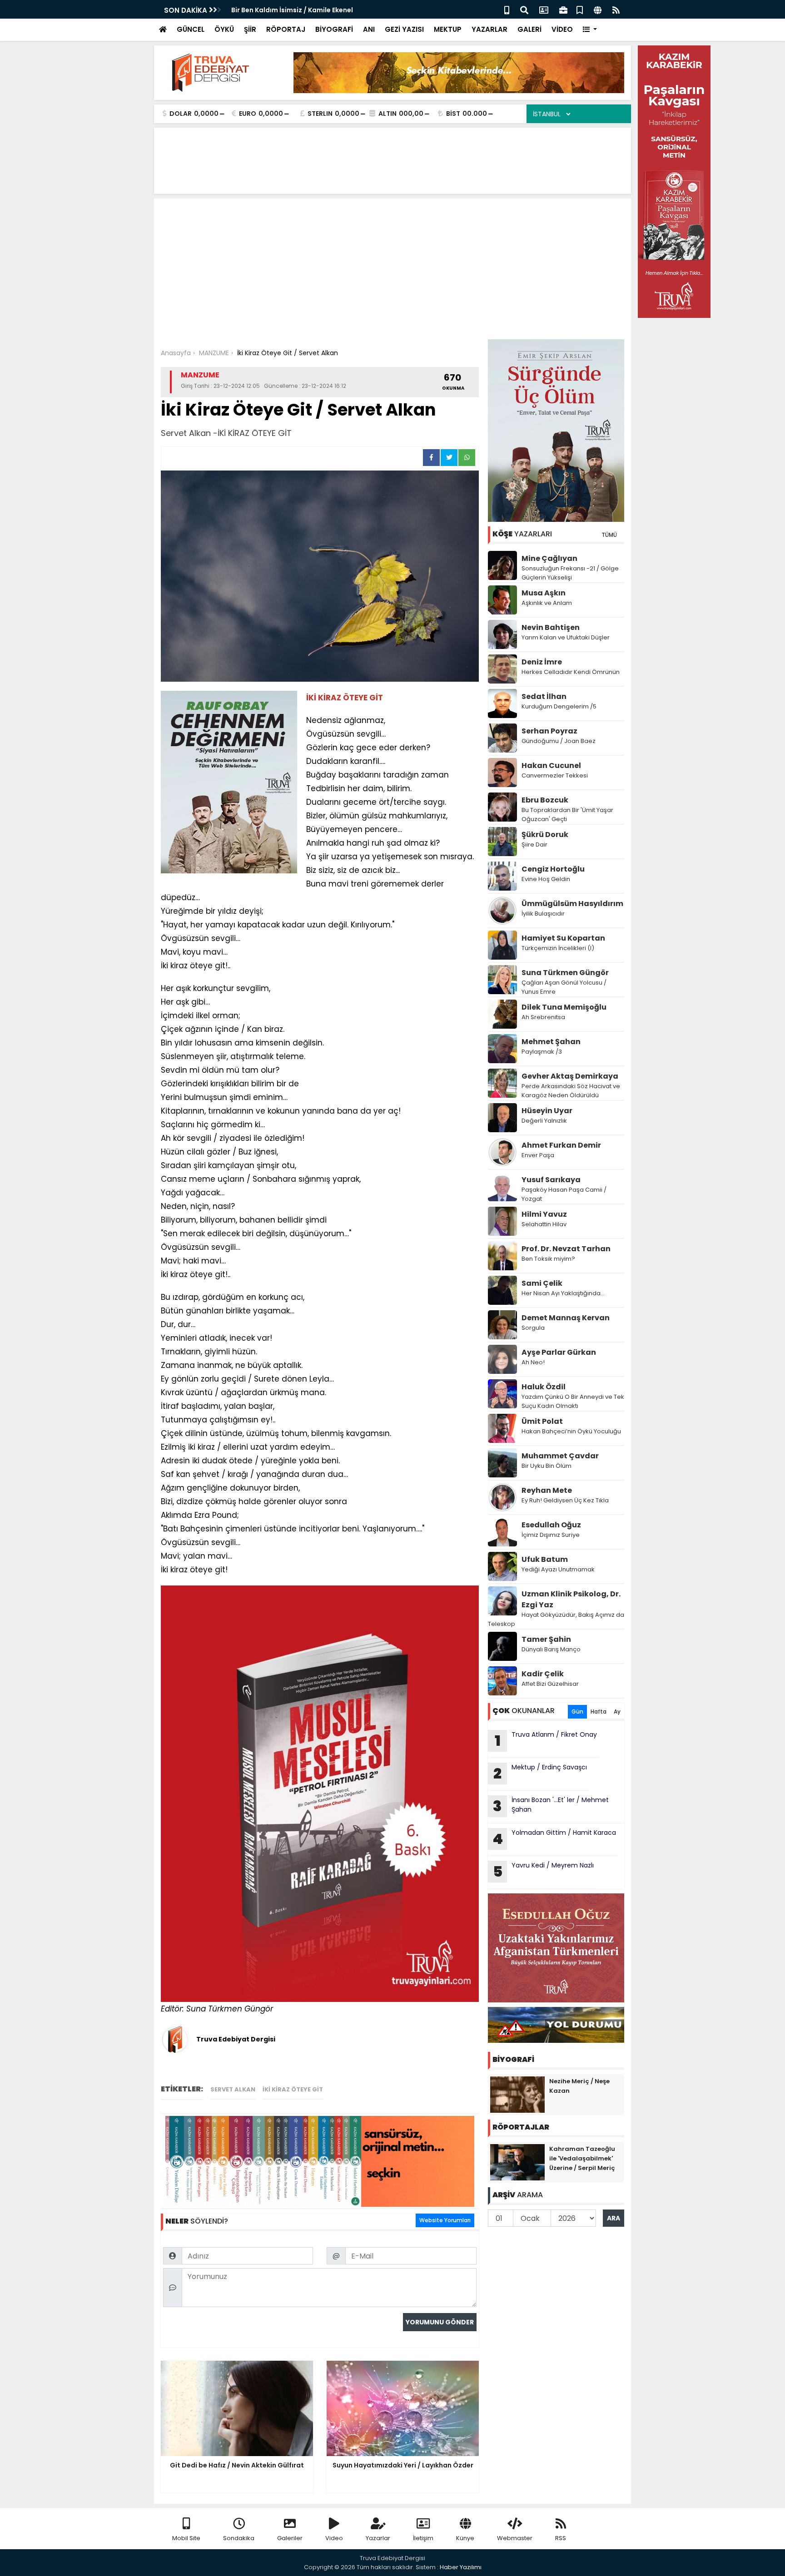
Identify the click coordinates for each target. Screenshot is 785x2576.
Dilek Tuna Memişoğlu (564, 1007)
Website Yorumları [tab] (445, 2220)
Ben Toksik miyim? (548, 1259)
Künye (465, 2538)
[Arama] (524, 9)
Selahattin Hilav (544, 1224)
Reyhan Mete (547, 1490)
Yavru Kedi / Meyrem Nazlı (544, 1871)
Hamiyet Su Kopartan (563, 938)
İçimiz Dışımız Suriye (551, 1535)
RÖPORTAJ (286, 29)
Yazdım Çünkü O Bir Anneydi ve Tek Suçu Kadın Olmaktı (573, 1401)
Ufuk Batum (545, 1559)
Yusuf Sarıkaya (551, 1180)
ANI (369, 29)
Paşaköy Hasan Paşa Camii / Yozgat (564, 1194)
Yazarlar (378, 2538)
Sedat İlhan (544, 696)
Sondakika (239, 2538)
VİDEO (562, 29)
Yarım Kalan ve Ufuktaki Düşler (566, 637)
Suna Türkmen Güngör (565, 973)
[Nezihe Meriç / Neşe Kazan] (517, 2094)
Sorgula (533, 1328)
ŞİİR (250, 29)
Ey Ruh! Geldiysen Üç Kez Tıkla (565, 1500)
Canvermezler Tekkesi (555, 775)
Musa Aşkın (544, 593)
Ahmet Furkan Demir (561, 1145)
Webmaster (515, 2538)
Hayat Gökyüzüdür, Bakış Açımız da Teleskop (556, 1619)
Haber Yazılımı (461, 2567)
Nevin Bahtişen (551, 627)
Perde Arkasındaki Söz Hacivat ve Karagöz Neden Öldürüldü (571, 1091)
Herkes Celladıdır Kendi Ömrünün (571, 672)
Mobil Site (186, 2538)
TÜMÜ (609, 535)
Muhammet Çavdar (560, 1456)
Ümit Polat (542, 1421)
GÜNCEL (191, 29)
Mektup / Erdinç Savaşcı (540, 1773)
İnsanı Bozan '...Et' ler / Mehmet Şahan (551, 1806)
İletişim (423, 2538)
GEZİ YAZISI (404, 29)
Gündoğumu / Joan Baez (559, 741)
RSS (561, 2538)
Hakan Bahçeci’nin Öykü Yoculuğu (571, 1431)
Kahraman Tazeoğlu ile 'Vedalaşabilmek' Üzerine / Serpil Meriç (582, 2158)
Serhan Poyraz (549, 731)
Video (334, 2538)
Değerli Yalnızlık (544, 1121)
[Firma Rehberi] (563, 9)
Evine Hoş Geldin (546, 879)
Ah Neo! (533, 1362)
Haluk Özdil (544, 1387)
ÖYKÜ (224, 29)
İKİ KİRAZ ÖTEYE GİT (293, 2089)
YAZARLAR (489, 29)
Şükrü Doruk (545, 835)
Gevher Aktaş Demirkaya (570, 1076)
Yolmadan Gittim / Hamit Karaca (554, 1838)
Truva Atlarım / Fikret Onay (546, 1740)
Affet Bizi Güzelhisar (550, 1684)
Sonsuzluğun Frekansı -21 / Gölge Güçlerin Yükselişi (570, 573)
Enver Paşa (538, 1155)
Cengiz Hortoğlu (553, 869)
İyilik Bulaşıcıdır (543, 914)
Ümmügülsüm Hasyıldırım (572, 904)
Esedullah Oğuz (551, 1525)
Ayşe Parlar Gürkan (559, 1352)
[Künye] (598, 9)
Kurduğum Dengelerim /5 (559, 706)
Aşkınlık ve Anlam (547, 603)
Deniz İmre (542, 662)
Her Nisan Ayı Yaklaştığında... (563, 1293)
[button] (590, 30)
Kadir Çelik (543, 1674)
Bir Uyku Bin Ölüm (547, 1466)
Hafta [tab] (599, 1712)
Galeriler (290, 2538)
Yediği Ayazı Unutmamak (558, 1569)
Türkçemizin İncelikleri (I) (558, 948)
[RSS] (616, 9)
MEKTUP (448, 29)
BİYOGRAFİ (334, 29)
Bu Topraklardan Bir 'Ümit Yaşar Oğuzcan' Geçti (567, 815)
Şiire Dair (534, 845)
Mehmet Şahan (551, 1042)
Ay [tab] (617, 1712)
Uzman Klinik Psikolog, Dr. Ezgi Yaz (571, 1599)
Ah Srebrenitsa (543, 1017)
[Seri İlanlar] (580, 9)
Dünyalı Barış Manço (551, 1649)
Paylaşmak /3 (542, 1052)
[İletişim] (544, 9)
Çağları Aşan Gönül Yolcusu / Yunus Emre (564, 987)
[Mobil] (507, 9)
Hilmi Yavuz (544, 1214)
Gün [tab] (577, 1712)
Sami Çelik (542, 1283)
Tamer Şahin (546, 1639)
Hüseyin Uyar (547, 1111)
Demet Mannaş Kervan (566, 1318)
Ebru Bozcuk (545, 800)
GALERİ (529, 29)
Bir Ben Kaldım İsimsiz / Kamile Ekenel (292, 10)
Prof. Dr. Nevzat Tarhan (566, 1249)
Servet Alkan (233, 2089)
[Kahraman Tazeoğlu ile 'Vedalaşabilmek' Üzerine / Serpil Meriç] (517, 2162)
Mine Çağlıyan (549, 558)
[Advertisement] (392, 271)
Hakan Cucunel (551, 765)
